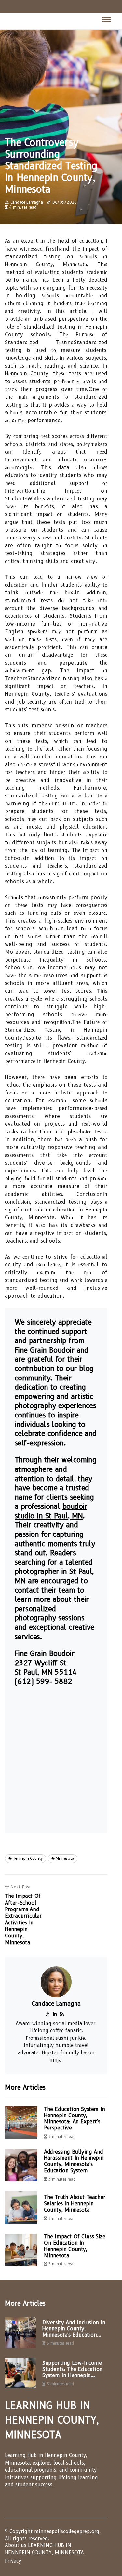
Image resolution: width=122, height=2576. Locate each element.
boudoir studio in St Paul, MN (51, 1511)
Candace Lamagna (27, 202)
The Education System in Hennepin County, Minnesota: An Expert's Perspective (75, 2119)
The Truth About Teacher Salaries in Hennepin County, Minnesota (75, 2203)
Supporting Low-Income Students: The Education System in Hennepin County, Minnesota (72, 2369)
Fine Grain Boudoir (44, 1654)
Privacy (13, 2561)
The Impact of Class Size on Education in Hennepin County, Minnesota (75, 2246)
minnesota (65, 1858)
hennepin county (28, 1858)
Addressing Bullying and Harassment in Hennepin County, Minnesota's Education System (74, 2161)
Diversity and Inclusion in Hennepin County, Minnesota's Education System (74, 2329)
